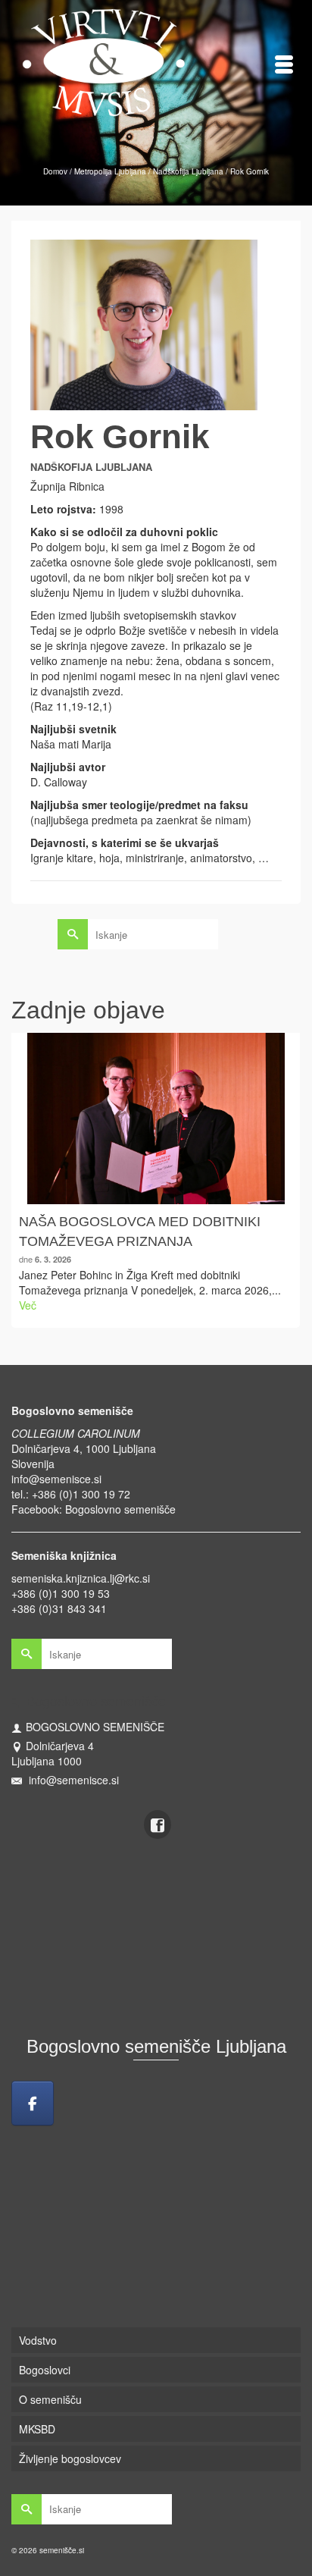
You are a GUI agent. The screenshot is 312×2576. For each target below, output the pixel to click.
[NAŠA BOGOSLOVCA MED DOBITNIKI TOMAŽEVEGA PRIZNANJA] (156, 1119)
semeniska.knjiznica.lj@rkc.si (81, 1578)
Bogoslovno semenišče (120, 1509)
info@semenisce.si (56, 1479)
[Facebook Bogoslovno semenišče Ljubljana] (33, 2103)
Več (28, 1305)
